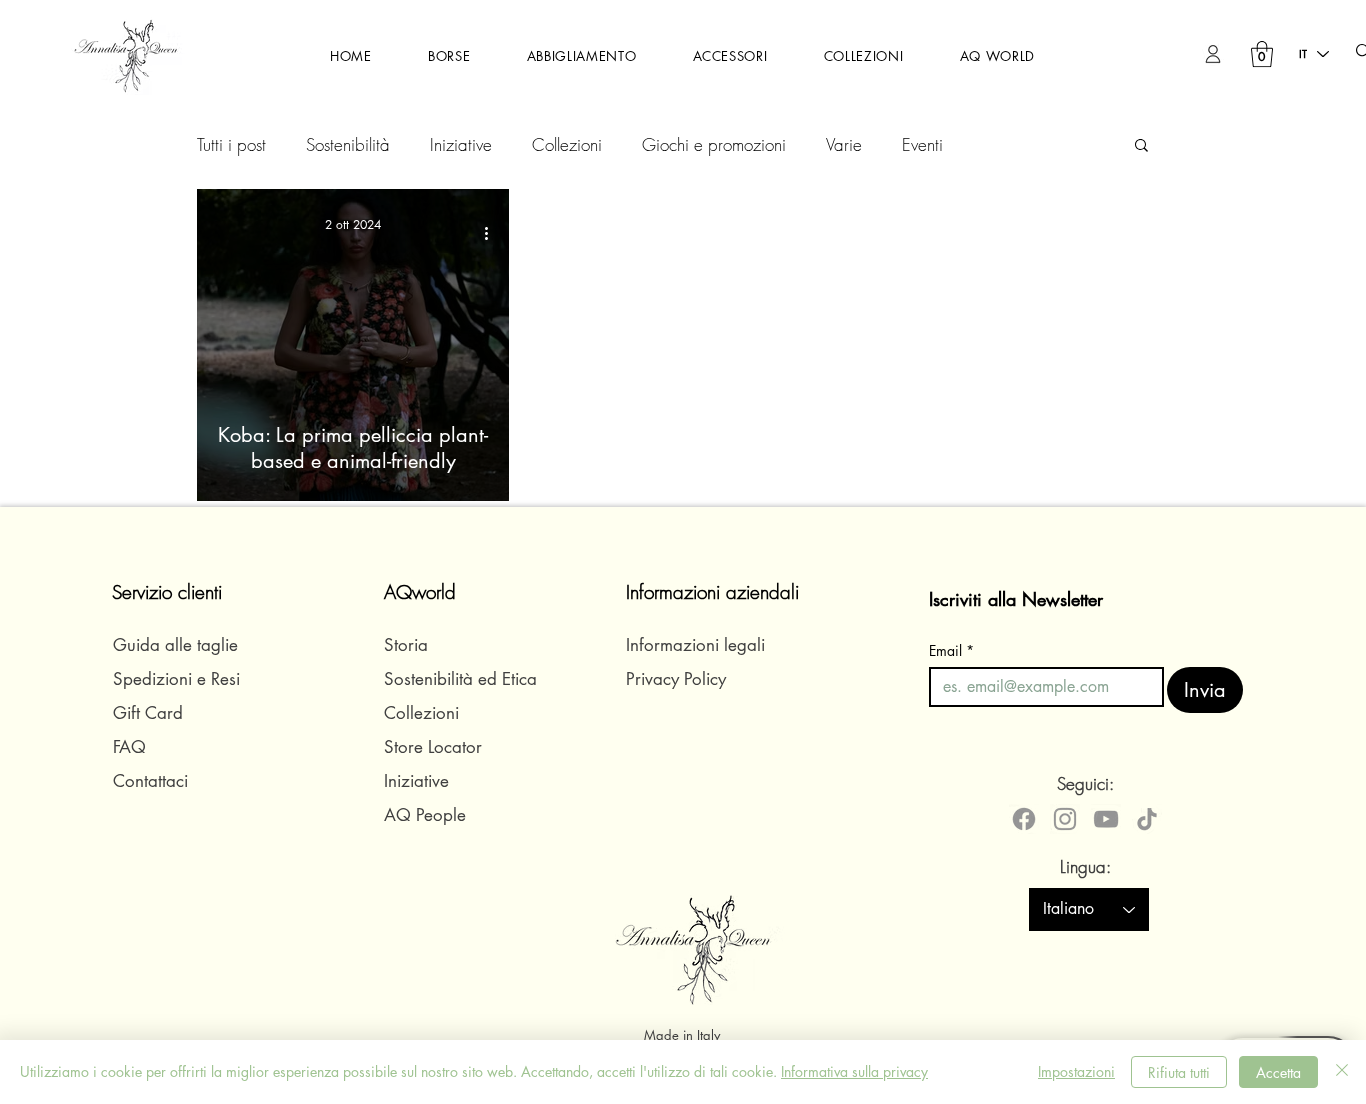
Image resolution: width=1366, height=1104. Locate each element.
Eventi (922, 144)
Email (951, 650)
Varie (844, 144)
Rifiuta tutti (1179, 1072)
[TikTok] (1147, 819)
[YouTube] (1106, 819)
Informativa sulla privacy (854, 1071)
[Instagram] (1065, 819)
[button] (449, 56)
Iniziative (461, 144)
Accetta (1278, 1072)
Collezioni (567, 144)
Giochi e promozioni (714, 144)
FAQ (129, 747)
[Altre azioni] (493, 233)
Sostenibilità (348, 144)
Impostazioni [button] (1076, 1071)
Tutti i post (231, 144)
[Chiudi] (1342, 1072)
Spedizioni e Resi (176, 679)
